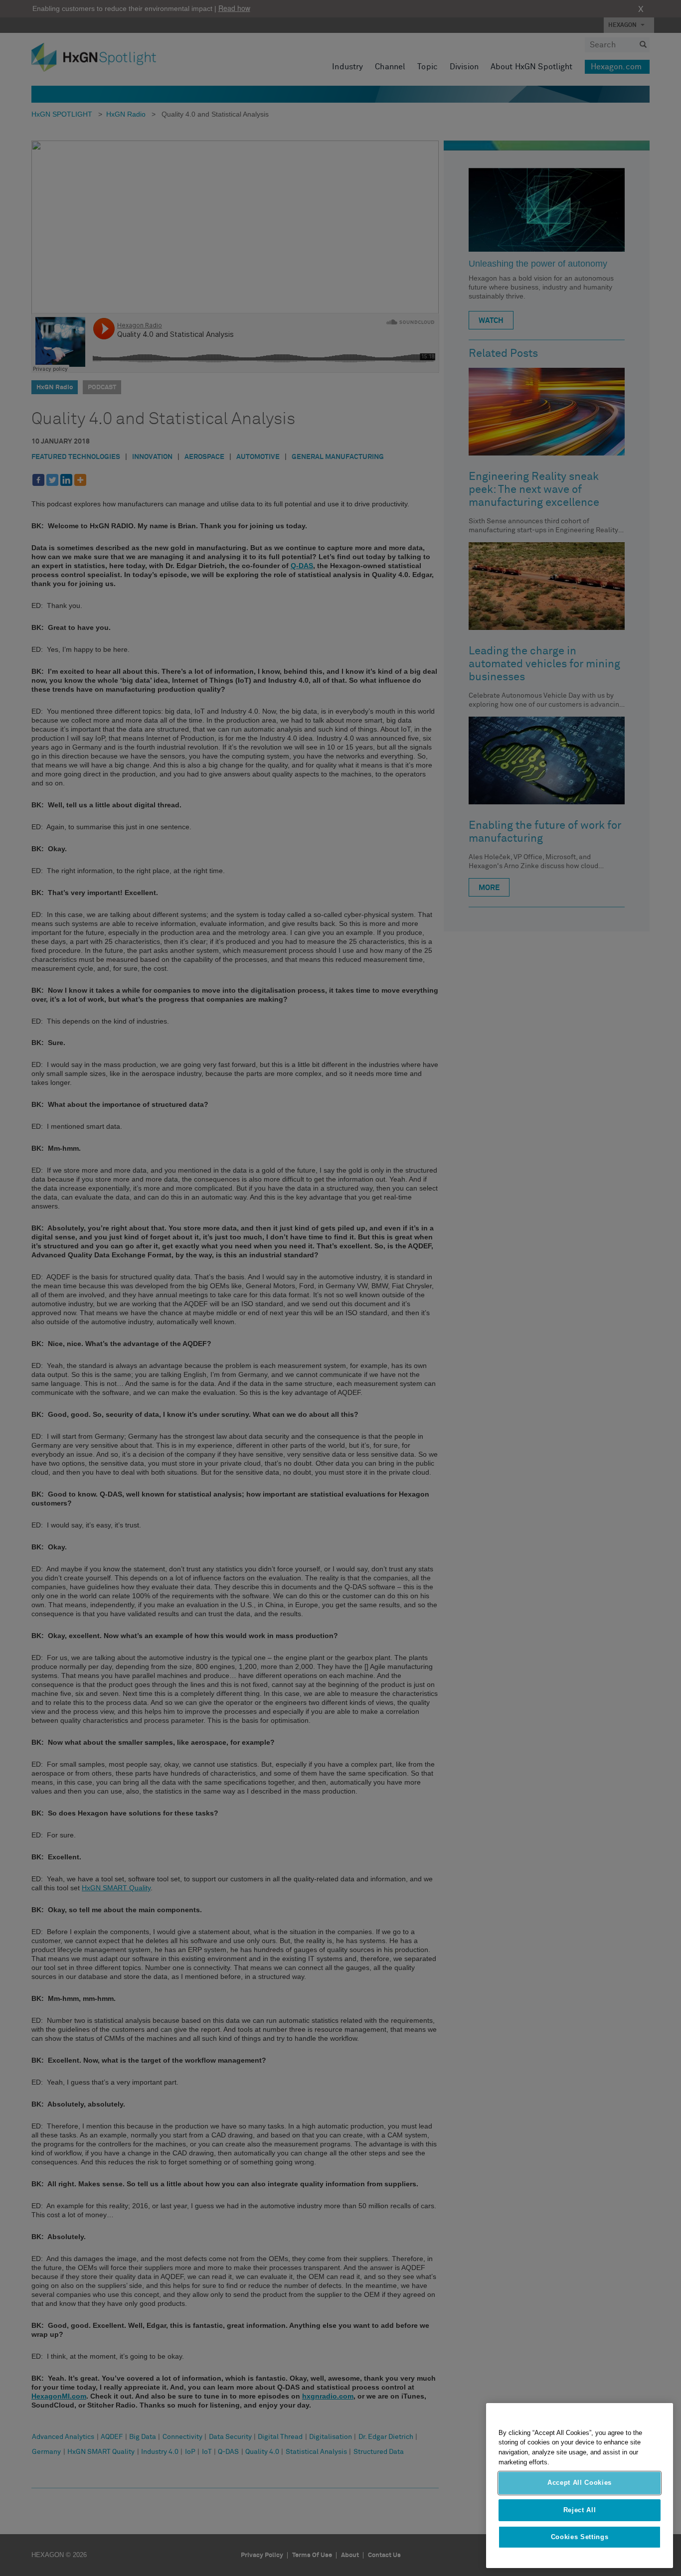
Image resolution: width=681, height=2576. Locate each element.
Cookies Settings (580, 2537)
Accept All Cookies (580, 2483)
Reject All (580, 2510)
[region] (580, 2486)
